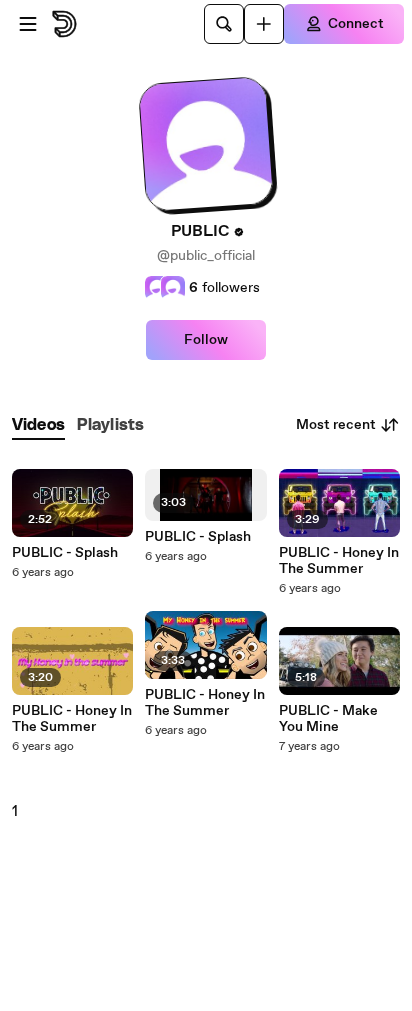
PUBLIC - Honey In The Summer (72, 719)
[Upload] (264, 24)
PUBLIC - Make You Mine (328, 719)
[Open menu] (28, 24)
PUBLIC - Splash (65, 553)
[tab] (38, 425)
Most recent (336, 425)
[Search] (224, 24)
